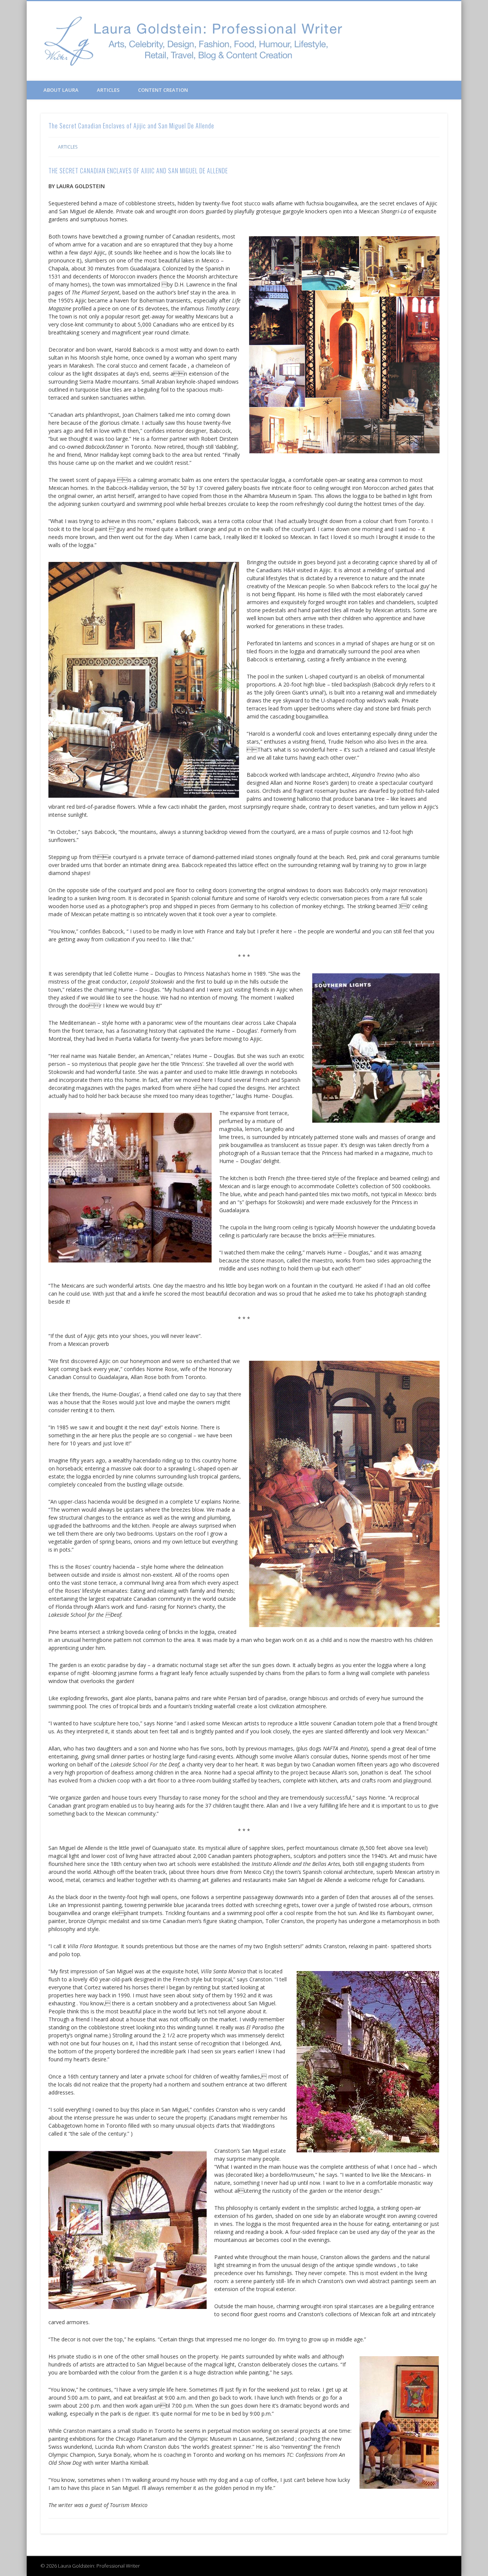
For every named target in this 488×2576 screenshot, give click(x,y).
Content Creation (163, 90)
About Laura (61, 90)
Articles (108, 90)
